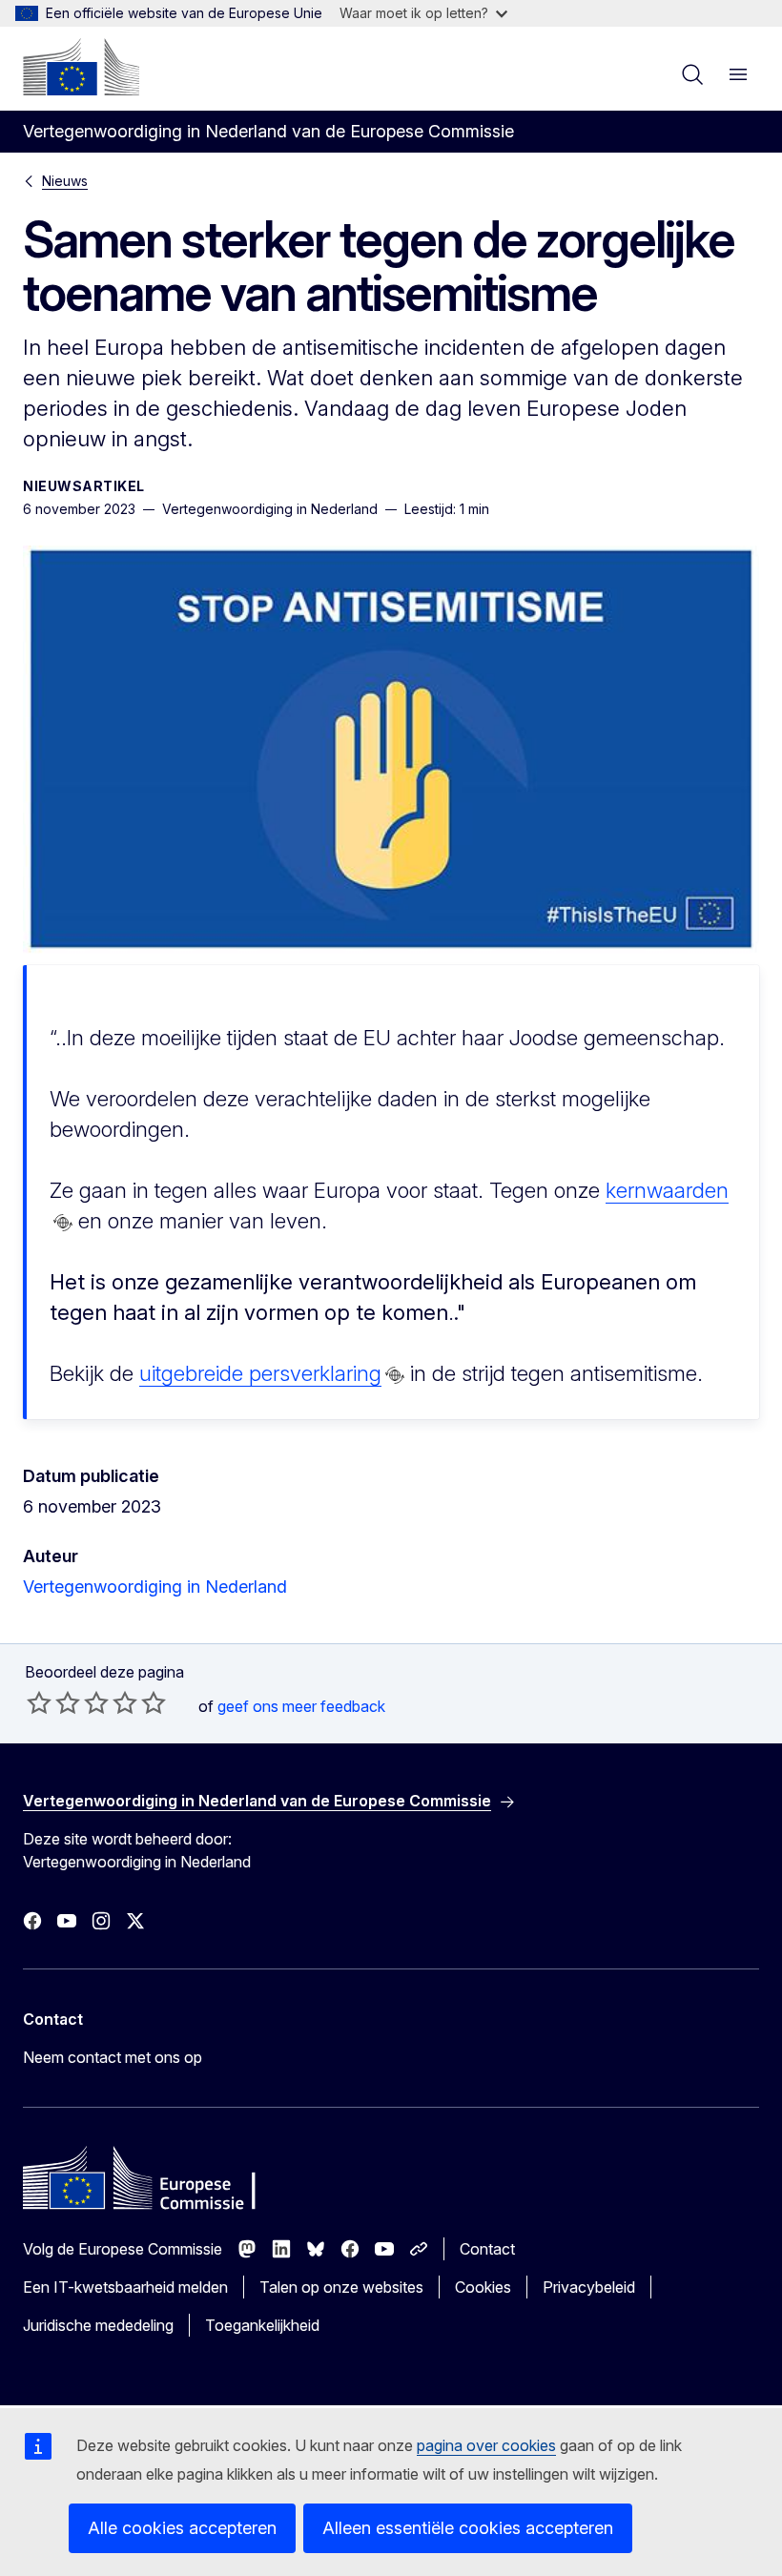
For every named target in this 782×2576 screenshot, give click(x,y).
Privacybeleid (589, 2287)
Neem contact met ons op (113, 2057)
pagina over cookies (486, 2445)
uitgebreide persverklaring (260, 1373)
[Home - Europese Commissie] (81, 67)
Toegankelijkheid (262, 2325)
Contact (487, 2249)
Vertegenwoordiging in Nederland (155, 1587)
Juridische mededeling (98, 2325)
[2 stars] (53, 1702)
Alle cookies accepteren (182, 2528)
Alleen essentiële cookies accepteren (468, 2528)
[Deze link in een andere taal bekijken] (63, 1223)
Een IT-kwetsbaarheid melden (125, 2287)
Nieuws (65, 181)
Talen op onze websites (341, 2287)
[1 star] (39, 1702)
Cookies (483, 2287)
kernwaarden (667, 1190)
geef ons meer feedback (301, 1706)
